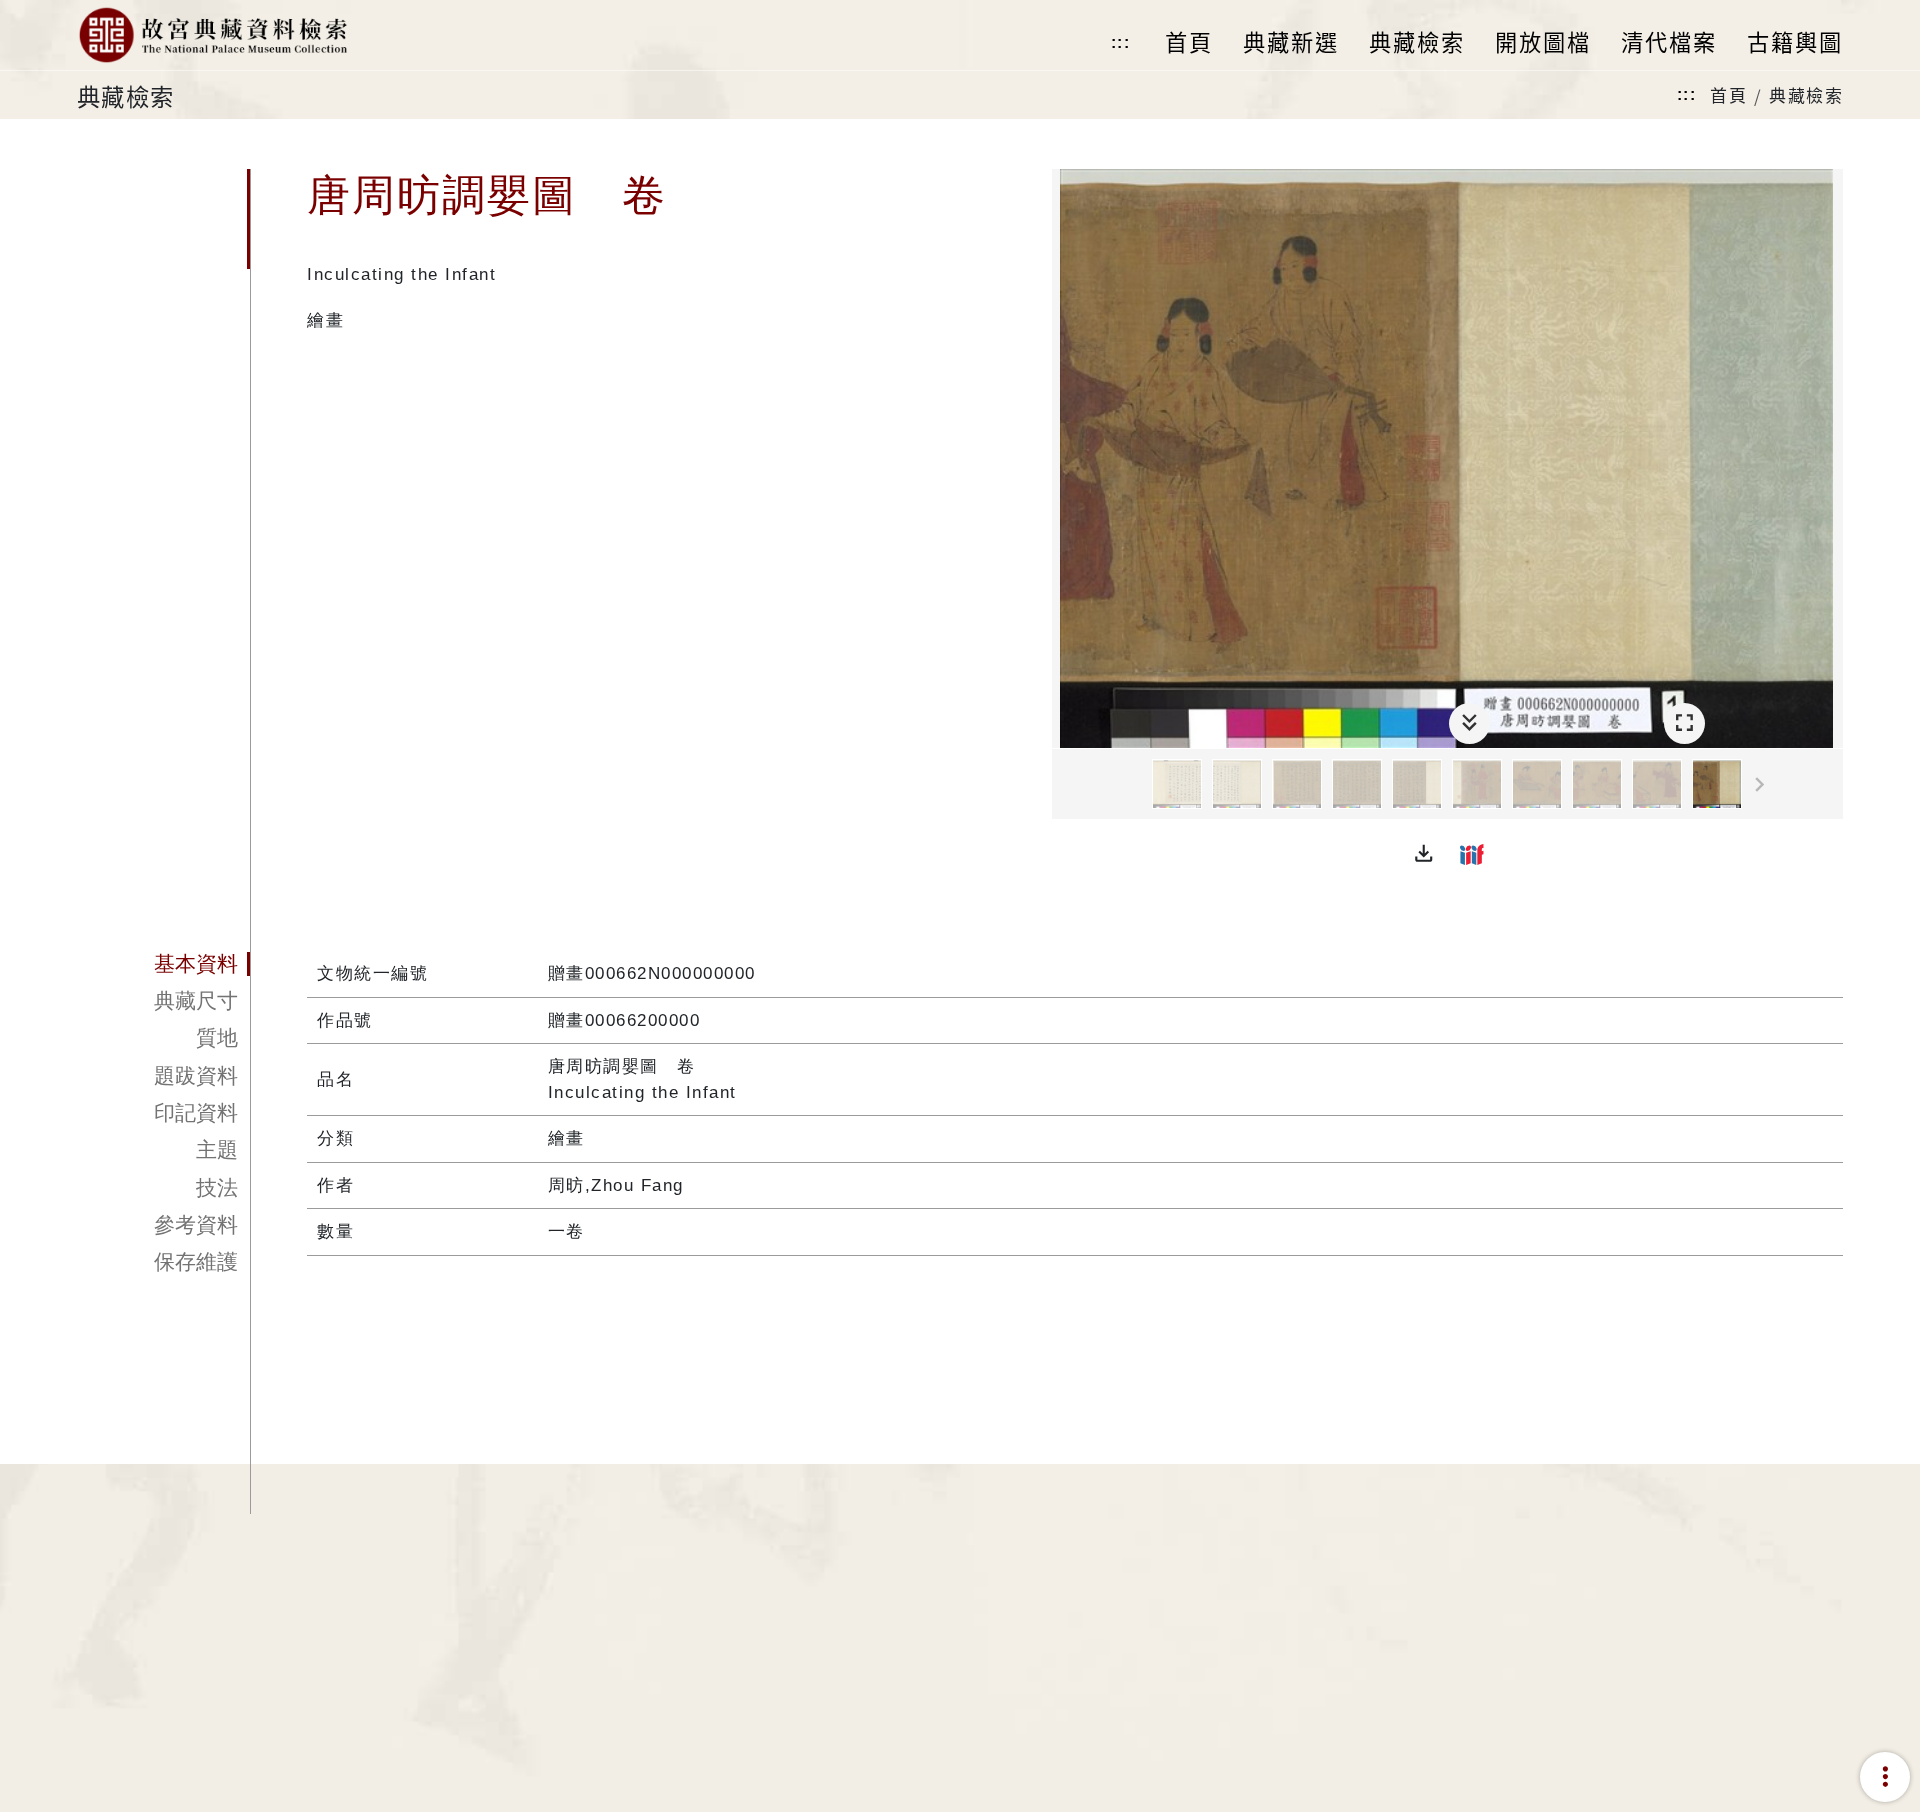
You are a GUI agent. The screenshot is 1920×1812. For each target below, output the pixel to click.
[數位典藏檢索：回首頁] (212, 35)
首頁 (1728, 94)
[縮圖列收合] (1469, 723)
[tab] (163, 964)
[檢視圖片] (1177, 784)
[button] (1424, 854)
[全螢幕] (1684, 723)
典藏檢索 (1806, 94)
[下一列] (1828, 785)
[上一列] (1067, 785)
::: (1121, 42)
